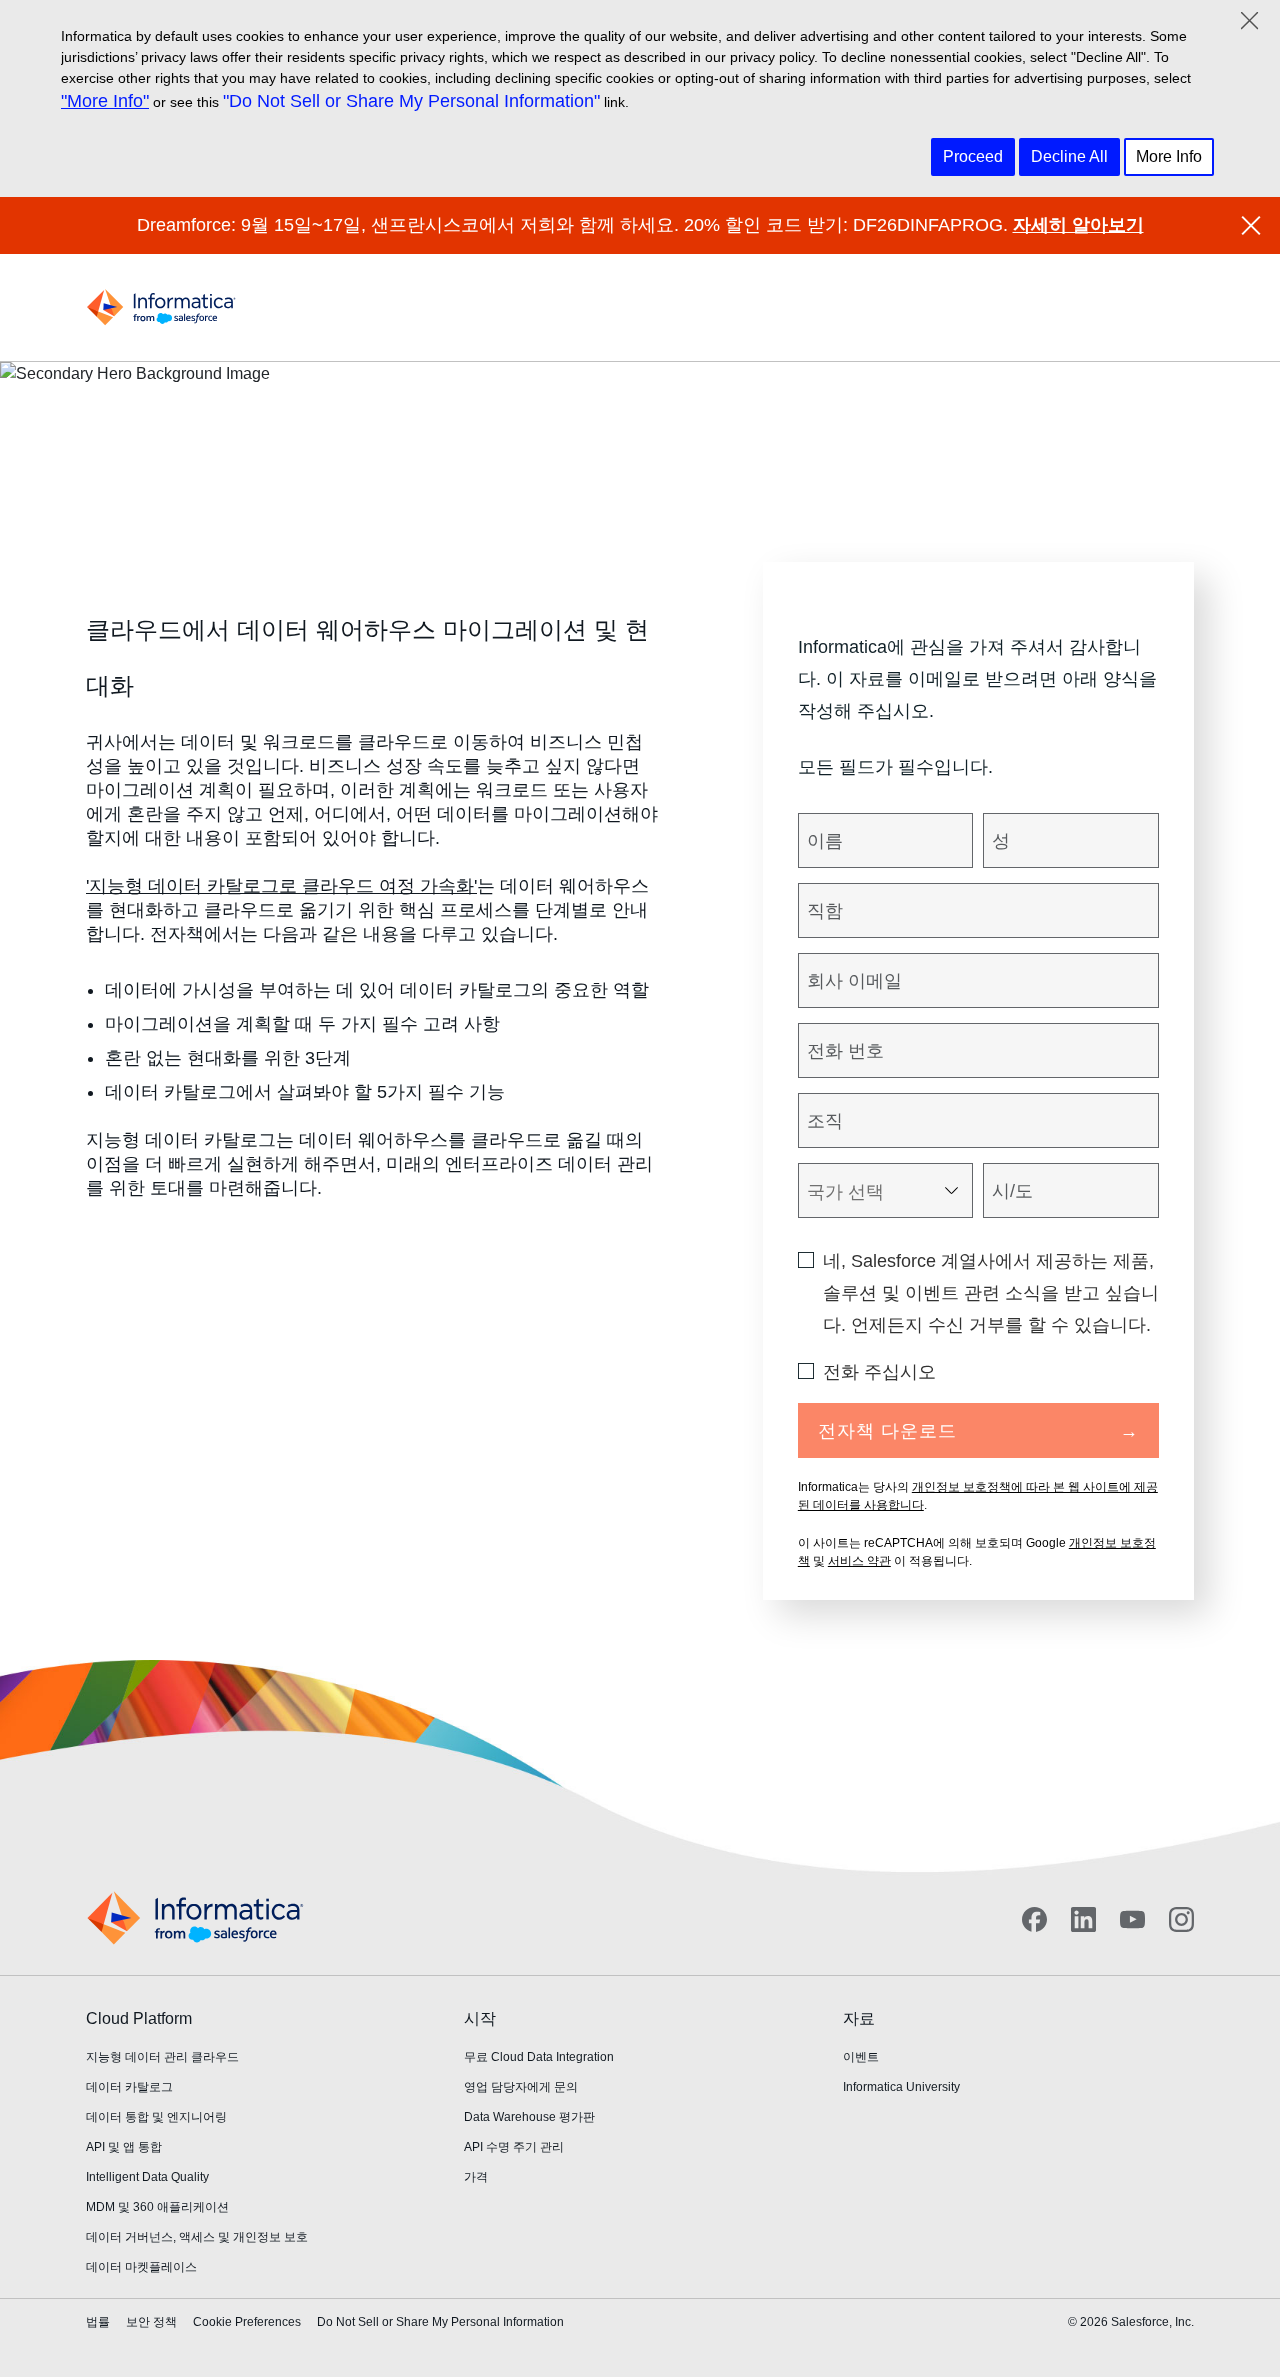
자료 (859, 2018)
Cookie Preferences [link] (247, 2322)
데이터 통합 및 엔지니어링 (156, 2117)
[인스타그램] (1181, 1919)
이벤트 (861, 2057)
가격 (476, 2177)
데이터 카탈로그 (129, 2087)
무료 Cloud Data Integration (539, 2057)
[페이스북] (1034, 1919)
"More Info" (105, 101)
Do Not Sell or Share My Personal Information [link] (440, 2322)
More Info (1169, 156)
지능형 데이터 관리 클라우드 (162, 2057)
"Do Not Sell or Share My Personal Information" (411, 101)
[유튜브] (1132, 1919)
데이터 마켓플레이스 (141, 2267)
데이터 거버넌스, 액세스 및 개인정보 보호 (197, 2237)
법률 (98, 2322)
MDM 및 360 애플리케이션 (157, 2207)
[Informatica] (161, 307)
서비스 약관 (859, 1561)
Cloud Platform (139, 2018)
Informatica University (901, 2087)
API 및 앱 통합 (124, 2147)
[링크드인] (1083, 1919)
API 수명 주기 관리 (514, 2147)
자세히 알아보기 (1078, 225)
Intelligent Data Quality (147, 2177)
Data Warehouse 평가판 (529, 2117)
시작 (480, 2018)
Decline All (1069, 156)
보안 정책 (151, 2322)
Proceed (973, 156)
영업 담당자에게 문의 (521, 2087)
